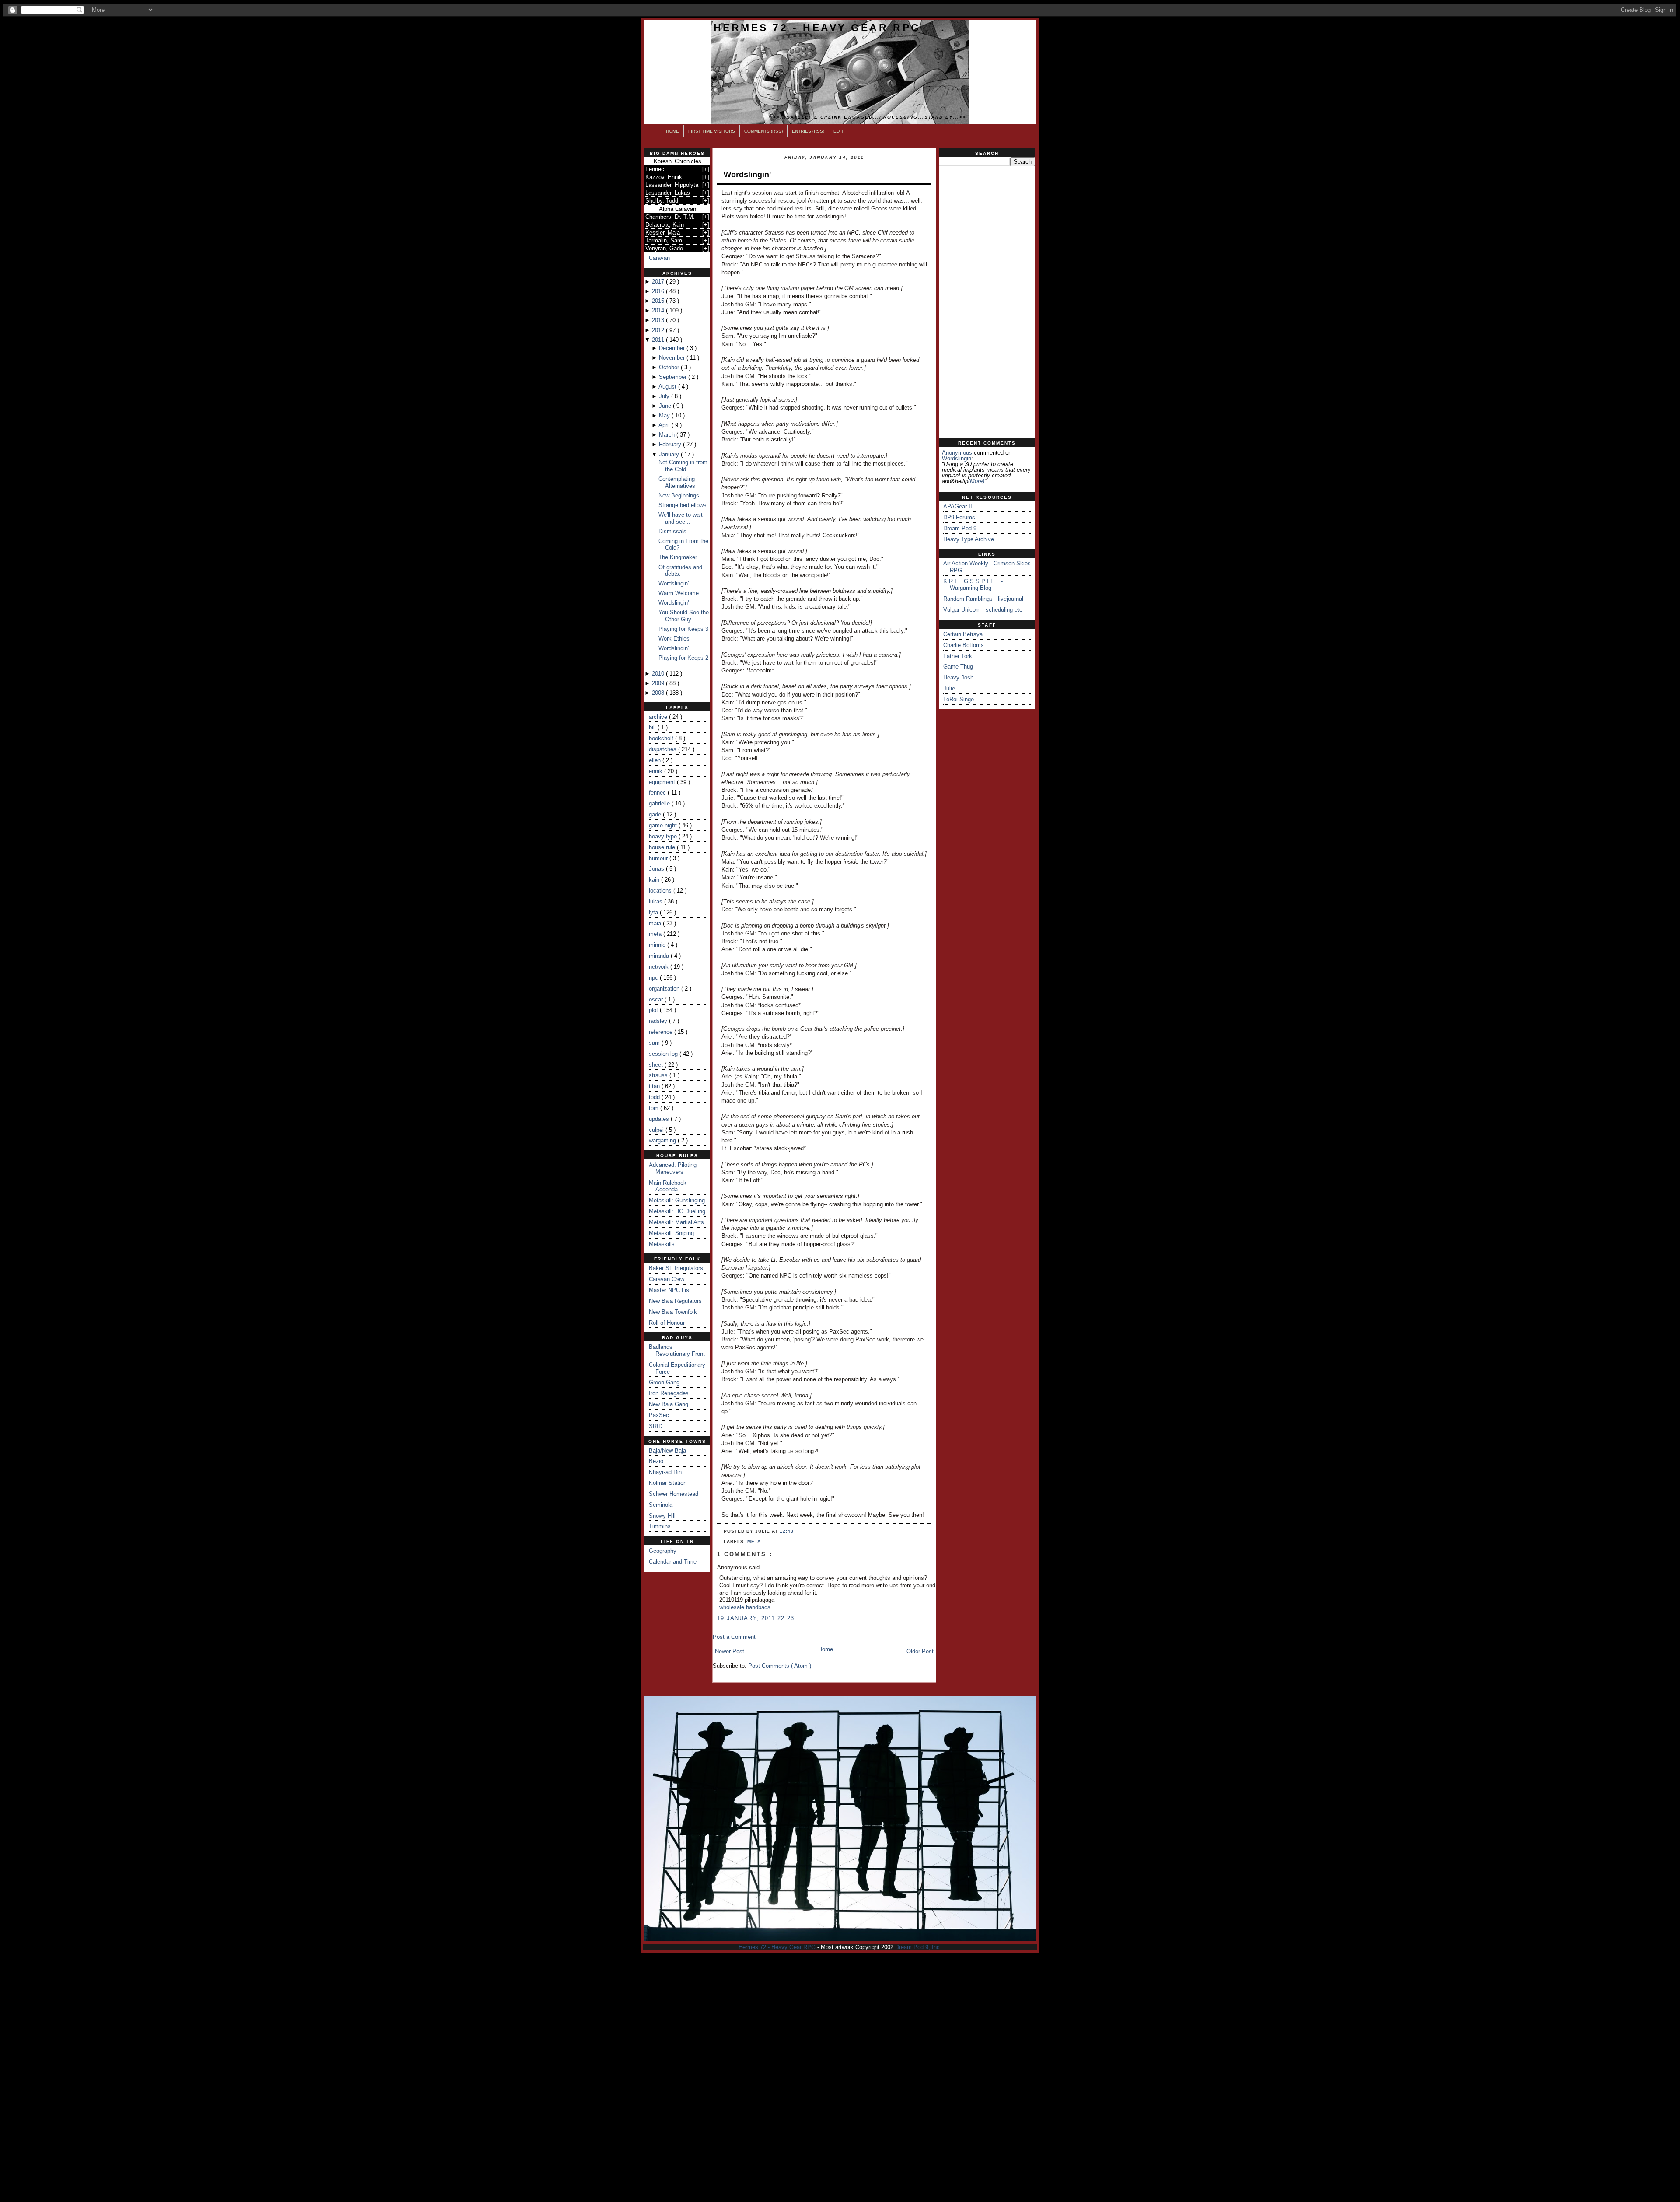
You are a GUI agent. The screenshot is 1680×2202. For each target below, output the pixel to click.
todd (655, 1097)
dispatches (663, 749)
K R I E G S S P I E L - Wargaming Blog (973, 585)
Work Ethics (674, 639)
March (668, 435)
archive (659, 717)
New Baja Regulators (675, 1301)
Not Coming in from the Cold (683, 466)
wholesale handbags (745, 1607)
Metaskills (662, 1244)
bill (653, 727)
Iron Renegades (669, 1393)
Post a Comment (734, 1637)
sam (655, 1043)
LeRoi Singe (959, 699)
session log (664, 1054)
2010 (659, 674)
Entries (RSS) (808, 131)
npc (654, 978)
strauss (659, 1075)
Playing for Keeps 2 (683, 658)
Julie (949, 688)
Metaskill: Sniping (671, 1233)
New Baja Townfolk (673, 1312)
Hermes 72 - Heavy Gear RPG (817, 28)
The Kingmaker (678, 557)
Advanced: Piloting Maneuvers (673, 1168)
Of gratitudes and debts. (680, 571)
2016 (659, 291)
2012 (659, 330)
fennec (658, 793)
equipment (663, 782)
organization (665, 989)
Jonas (657, 869)
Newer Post (730, 1651)
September (674, 377)
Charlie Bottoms (964, 645)
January (670, 454)
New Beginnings (679, 495)
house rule (663, 847)
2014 (659, 310)
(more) (976, 481)
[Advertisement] (987, 302)
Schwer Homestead (674, 1494)
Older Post (920, 1651)
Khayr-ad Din (665, 1472)
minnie (658, 945)
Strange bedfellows (682, 505)
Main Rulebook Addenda (668, 1186)
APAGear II (958, 506)
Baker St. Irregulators (676, 1268)
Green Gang (664, 1382)
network (660, 967)
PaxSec (659, 1415)
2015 (659, 301)
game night (664, 825)
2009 (659, 683)
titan (655, 1086)
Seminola (661, 1505)
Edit (838, 131)
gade (656, 814)
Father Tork (958, 656)
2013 (659, 320)
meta (656, 934)
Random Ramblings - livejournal (983, 599)
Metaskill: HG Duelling (677, 1211)
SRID (656, 1426)
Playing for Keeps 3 (683, 629)
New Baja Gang (668, 1404)
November (673, 358)
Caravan (659, 258)
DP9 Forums (959, 517)
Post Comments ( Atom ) (780, 1666)
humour (659, 858)
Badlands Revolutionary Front (677, 1350)
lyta (654, 912)
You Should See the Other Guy (684, 616)
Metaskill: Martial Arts (676, 1222)
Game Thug (958, 667)
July (665, 396)
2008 (659, 693)
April (665, 425)
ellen (656, 760)
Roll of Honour (667, 1323)
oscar (657, 999)
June (666, 406)
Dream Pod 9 (960, 528)
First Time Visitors (712, 131)
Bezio (656, 1461)
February (671, 444)
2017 (659, 282)
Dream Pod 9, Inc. (918, 1947)
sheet (657, 1065)
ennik (656, 771)
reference (661, 1032)
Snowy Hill (662, 1516)
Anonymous (957, 453)
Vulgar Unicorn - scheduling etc (983, 610)
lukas (656, 901)
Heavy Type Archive (969, 539)
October (670, 367)
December (673, 348)
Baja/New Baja (667, 1451)
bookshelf (662, 738)
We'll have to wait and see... (681, 518)
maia (656, 923)
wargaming (663, 1140)
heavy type (664, 836)
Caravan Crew (667, 1279)
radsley (659, 1021)
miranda (660, 956)
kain (655, 880)
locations (661, 891)
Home (672, 131)
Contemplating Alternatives (677, 482)
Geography (663, 1551)
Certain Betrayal (964, 634)
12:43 (787, 1531)
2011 (659, 340)
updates (660, 1119)
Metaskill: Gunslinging (677, 1200)
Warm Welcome (679, 593)
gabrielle (660, 803)
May (665, 415)
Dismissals (672, 531)
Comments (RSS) (763, 131)
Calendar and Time (673, 1562)
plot (654, 1010)
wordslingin (957, 458)
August (668, 387)
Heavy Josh (958, 677)
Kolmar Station (668, 1483)
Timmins (660, 1526)
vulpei (657, 1130)
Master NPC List (670, 1290)
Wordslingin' (674, 583)
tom (654, 1108)
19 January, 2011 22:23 (756, 1618)
